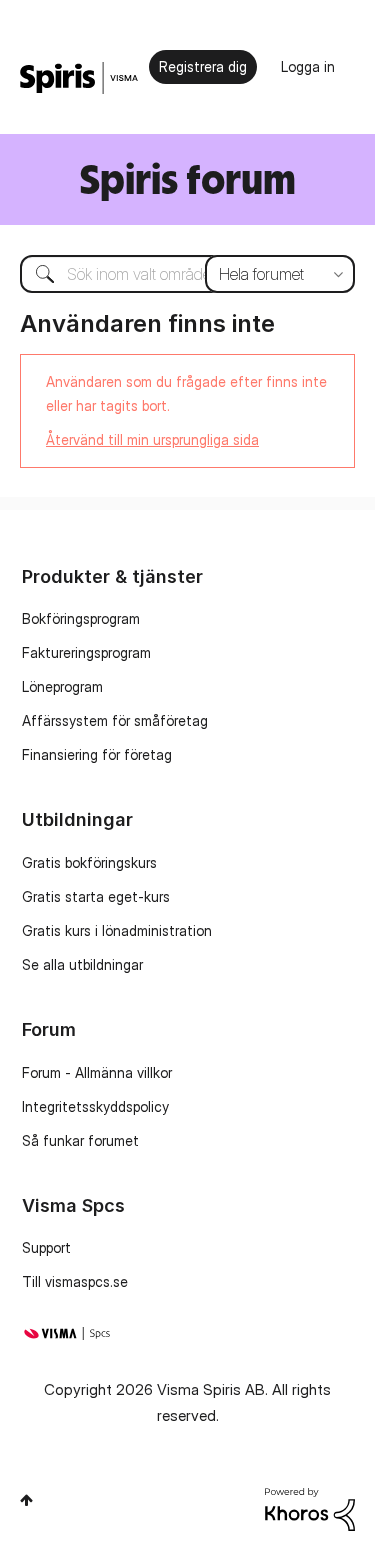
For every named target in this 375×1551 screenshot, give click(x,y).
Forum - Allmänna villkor (97, 1072)
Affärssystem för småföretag (115, 720)
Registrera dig (203, 66)
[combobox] (187, 274)
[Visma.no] (79, 78)
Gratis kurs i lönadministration (117, 930)
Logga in (308, 66)
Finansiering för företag (97, 754)
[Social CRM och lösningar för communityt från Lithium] (310, 1507)
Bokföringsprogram (81, 618)
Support (46, 1247)
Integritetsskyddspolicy (95, 1106)
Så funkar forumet (80, 1140)
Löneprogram (62, 686)
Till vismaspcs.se (75, 1281)
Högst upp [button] (26, 1500)
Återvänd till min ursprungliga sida (152, 439)
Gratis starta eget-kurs (96, 896)
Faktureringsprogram (86, 652)
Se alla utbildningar (82, 964)
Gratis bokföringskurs (89, 862)
